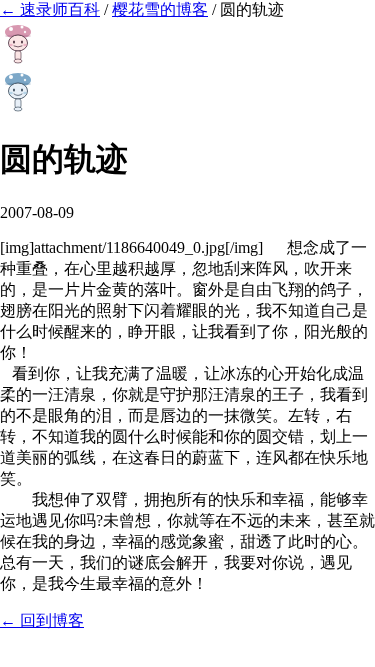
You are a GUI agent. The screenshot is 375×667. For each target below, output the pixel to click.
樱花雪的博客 (160, 9)
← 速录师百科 (50, 9)
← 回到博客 (42, 620)
